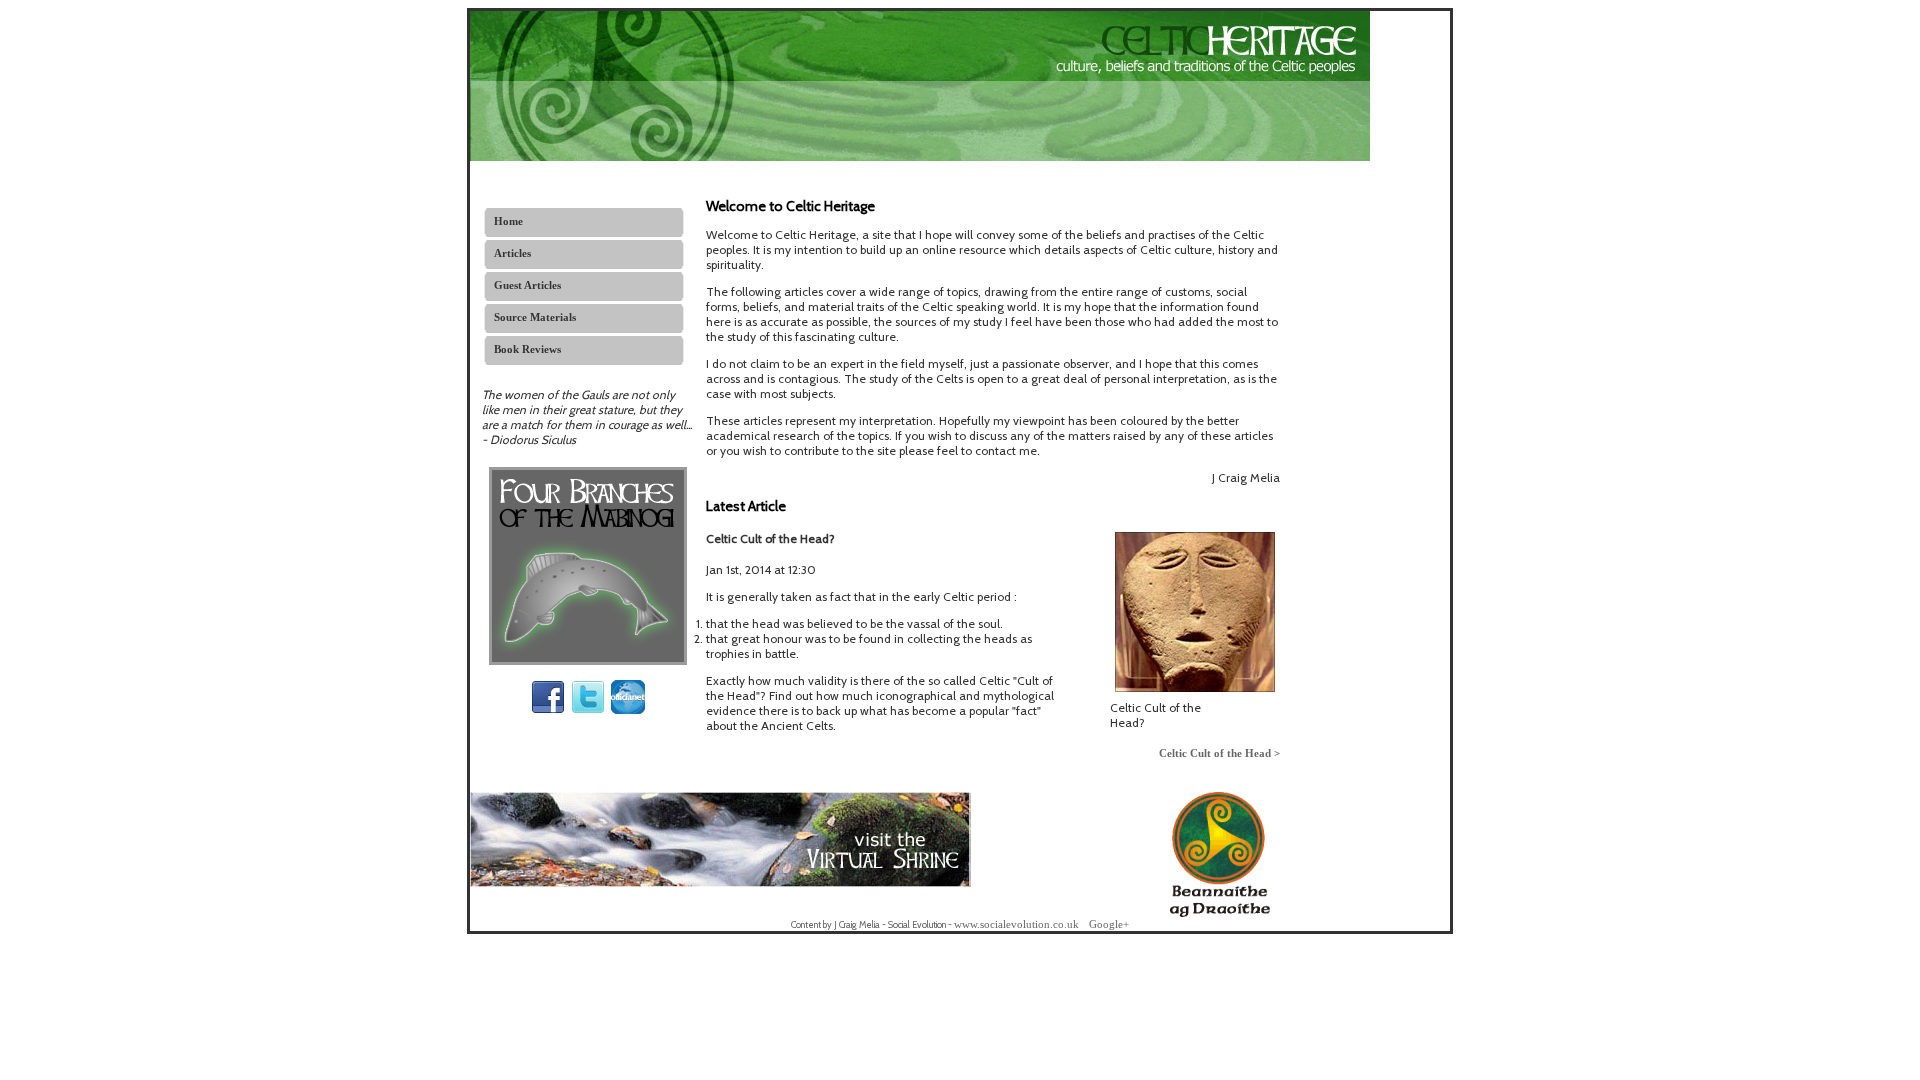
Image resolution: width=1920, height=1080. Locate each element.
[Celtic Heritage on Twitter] (588, 710)
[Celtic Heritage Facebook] (548, 710)
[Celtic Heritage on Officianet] (628, 710)
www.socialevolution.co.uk (1016, 924)
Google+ (1109, 924)
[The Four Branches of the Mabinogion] (588, 661)
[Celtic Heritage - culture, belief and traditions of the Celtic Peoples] (920, 157)
